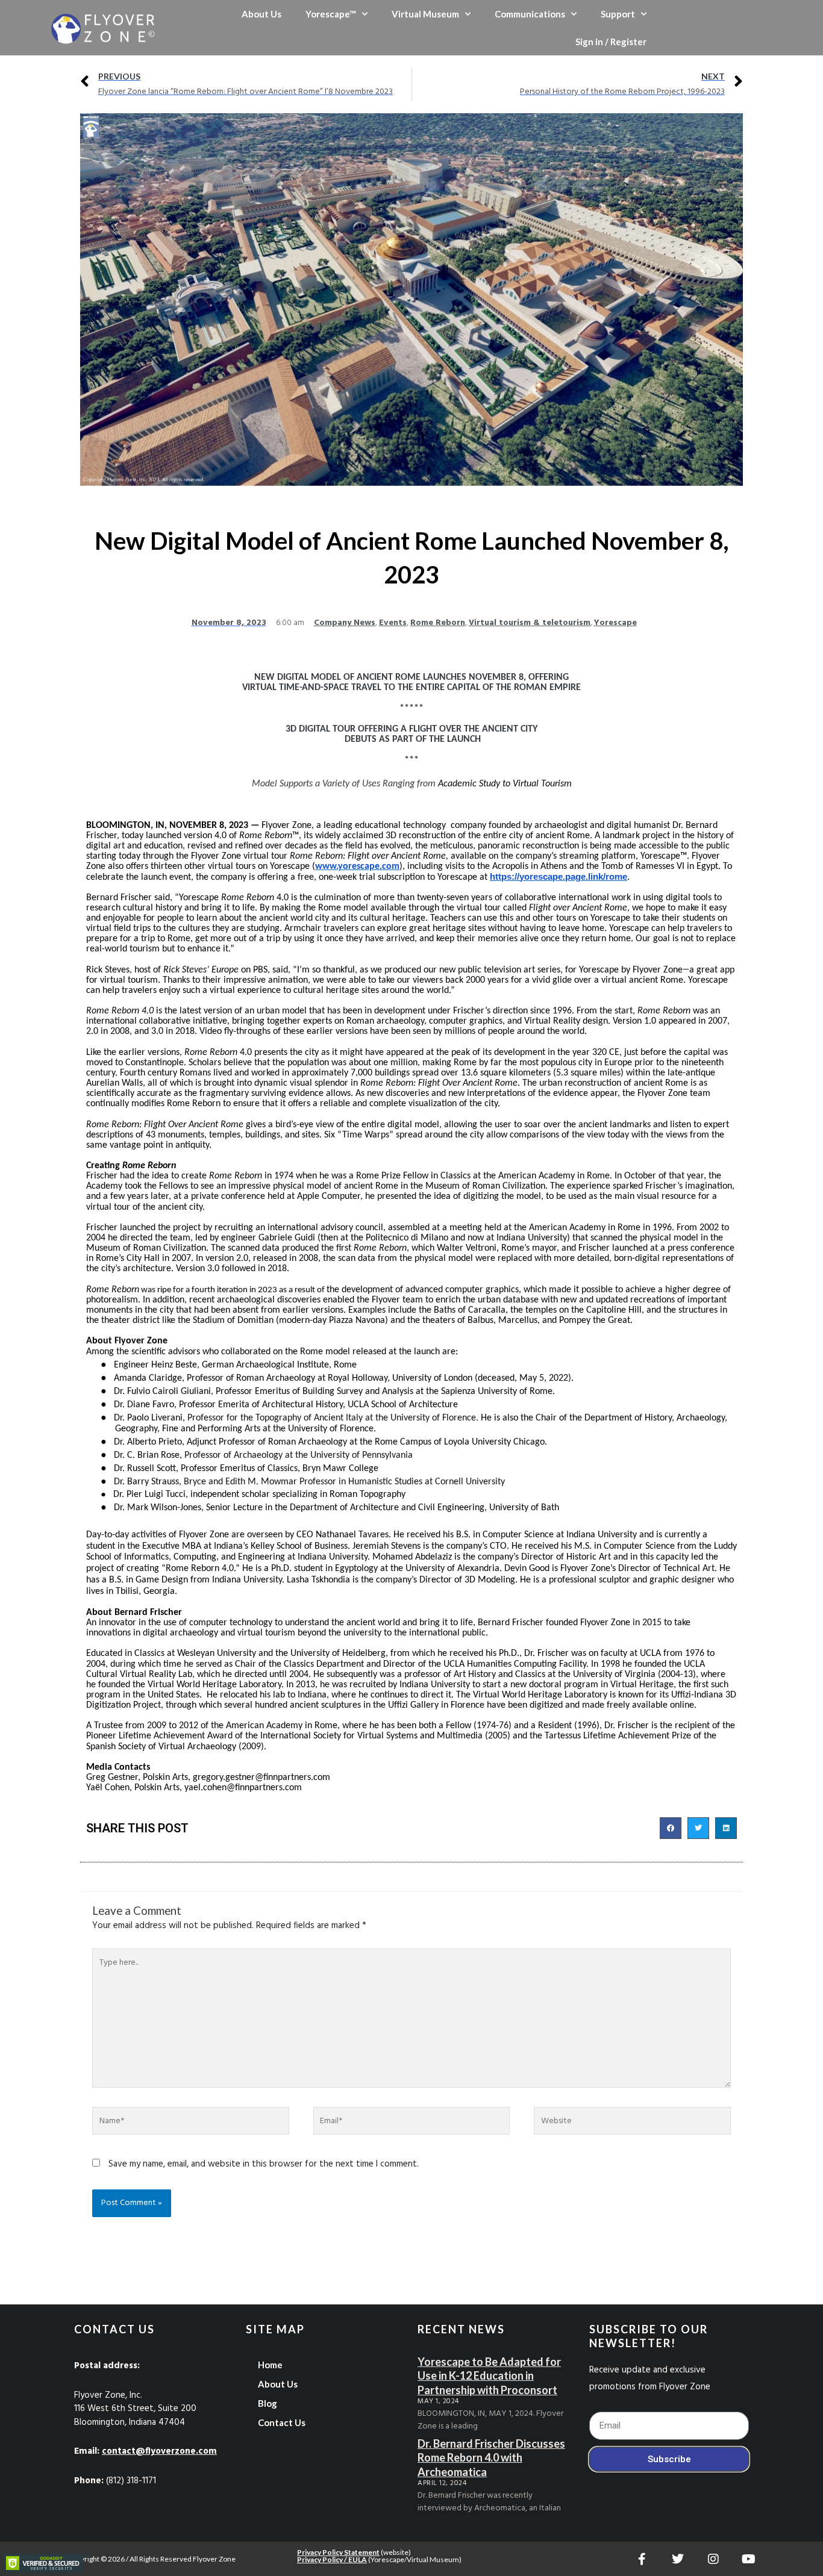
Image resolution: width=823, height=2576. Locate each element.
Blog (268, 2403)
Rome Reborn (438, 623)
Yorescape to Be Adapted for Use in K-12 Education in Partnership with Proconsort (489, 2376)
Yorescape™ (331, 14)
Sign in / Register (611, 42)
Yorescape (615, 623)
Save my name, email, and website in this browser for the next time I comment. (264, 2164)
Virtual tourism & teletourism (530, 623)
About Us (261, 14)
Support (618, 14)
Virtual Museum (425, 14)
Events (393, 623)
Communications (530, 14)
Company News (345, 623)
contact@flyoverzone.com (159, 2451)
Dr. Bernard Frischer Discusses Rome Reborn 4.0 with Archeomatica (491, 2458)
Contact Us (282, 2422)
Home (270, 2365)
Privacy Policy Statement (338, 2552)
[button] (671, 1828)
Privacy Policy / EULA (332, 2559)
